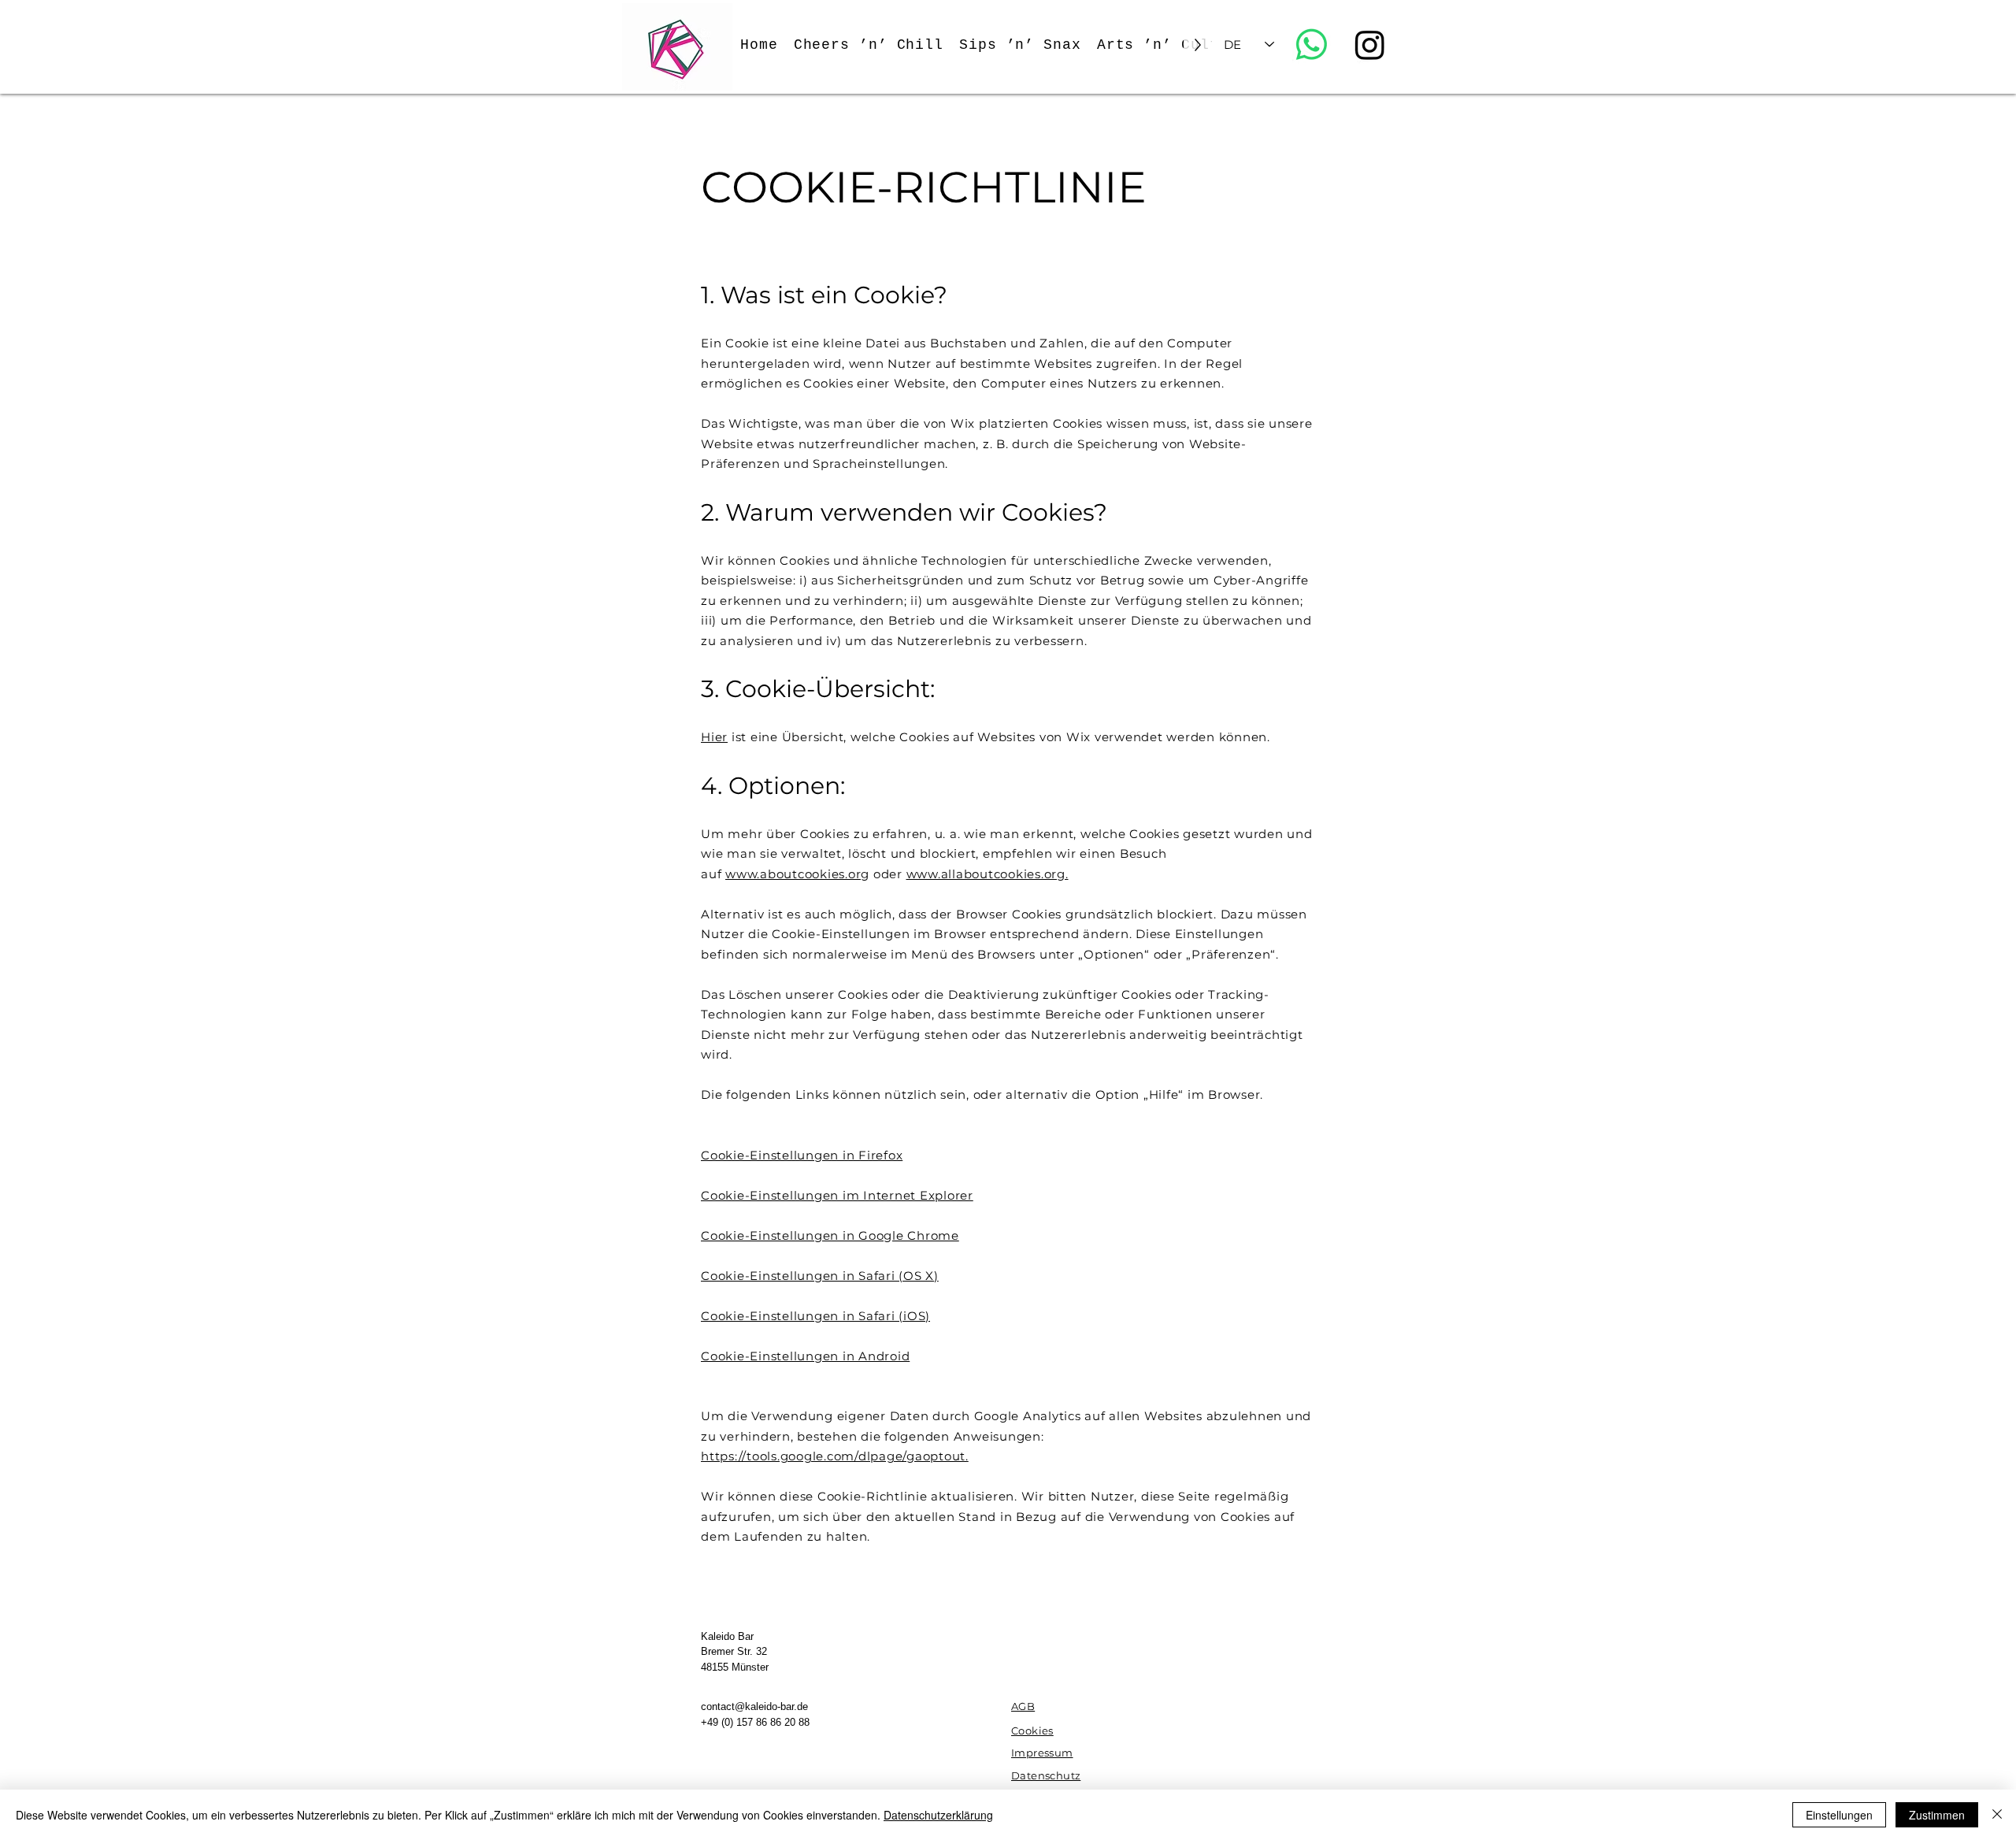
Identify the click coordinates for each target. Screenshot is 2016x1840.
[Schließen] (1997, 1815)
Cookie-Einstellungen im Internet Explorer (837, 1195)
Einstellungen (1839, 1815)
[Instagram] (1370, 45)
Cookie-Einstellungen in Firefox (802, 1155)
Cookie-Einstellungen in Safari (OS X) (820, 1276)
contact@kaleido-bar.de (754, 1706)
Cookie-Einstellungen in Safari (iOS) (815, 1316)
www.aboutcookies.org (797, 874)
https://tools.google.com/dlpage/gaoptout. (835, 1456)
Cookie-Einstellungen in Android (805, 1356)
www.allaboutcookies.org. (988, 874)
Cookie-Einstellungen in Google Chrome (830, 1235)
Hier (714, 737)
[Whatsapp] (1312, 45)
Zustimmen (1937, 1815)
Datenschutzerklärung (938, 1815)
